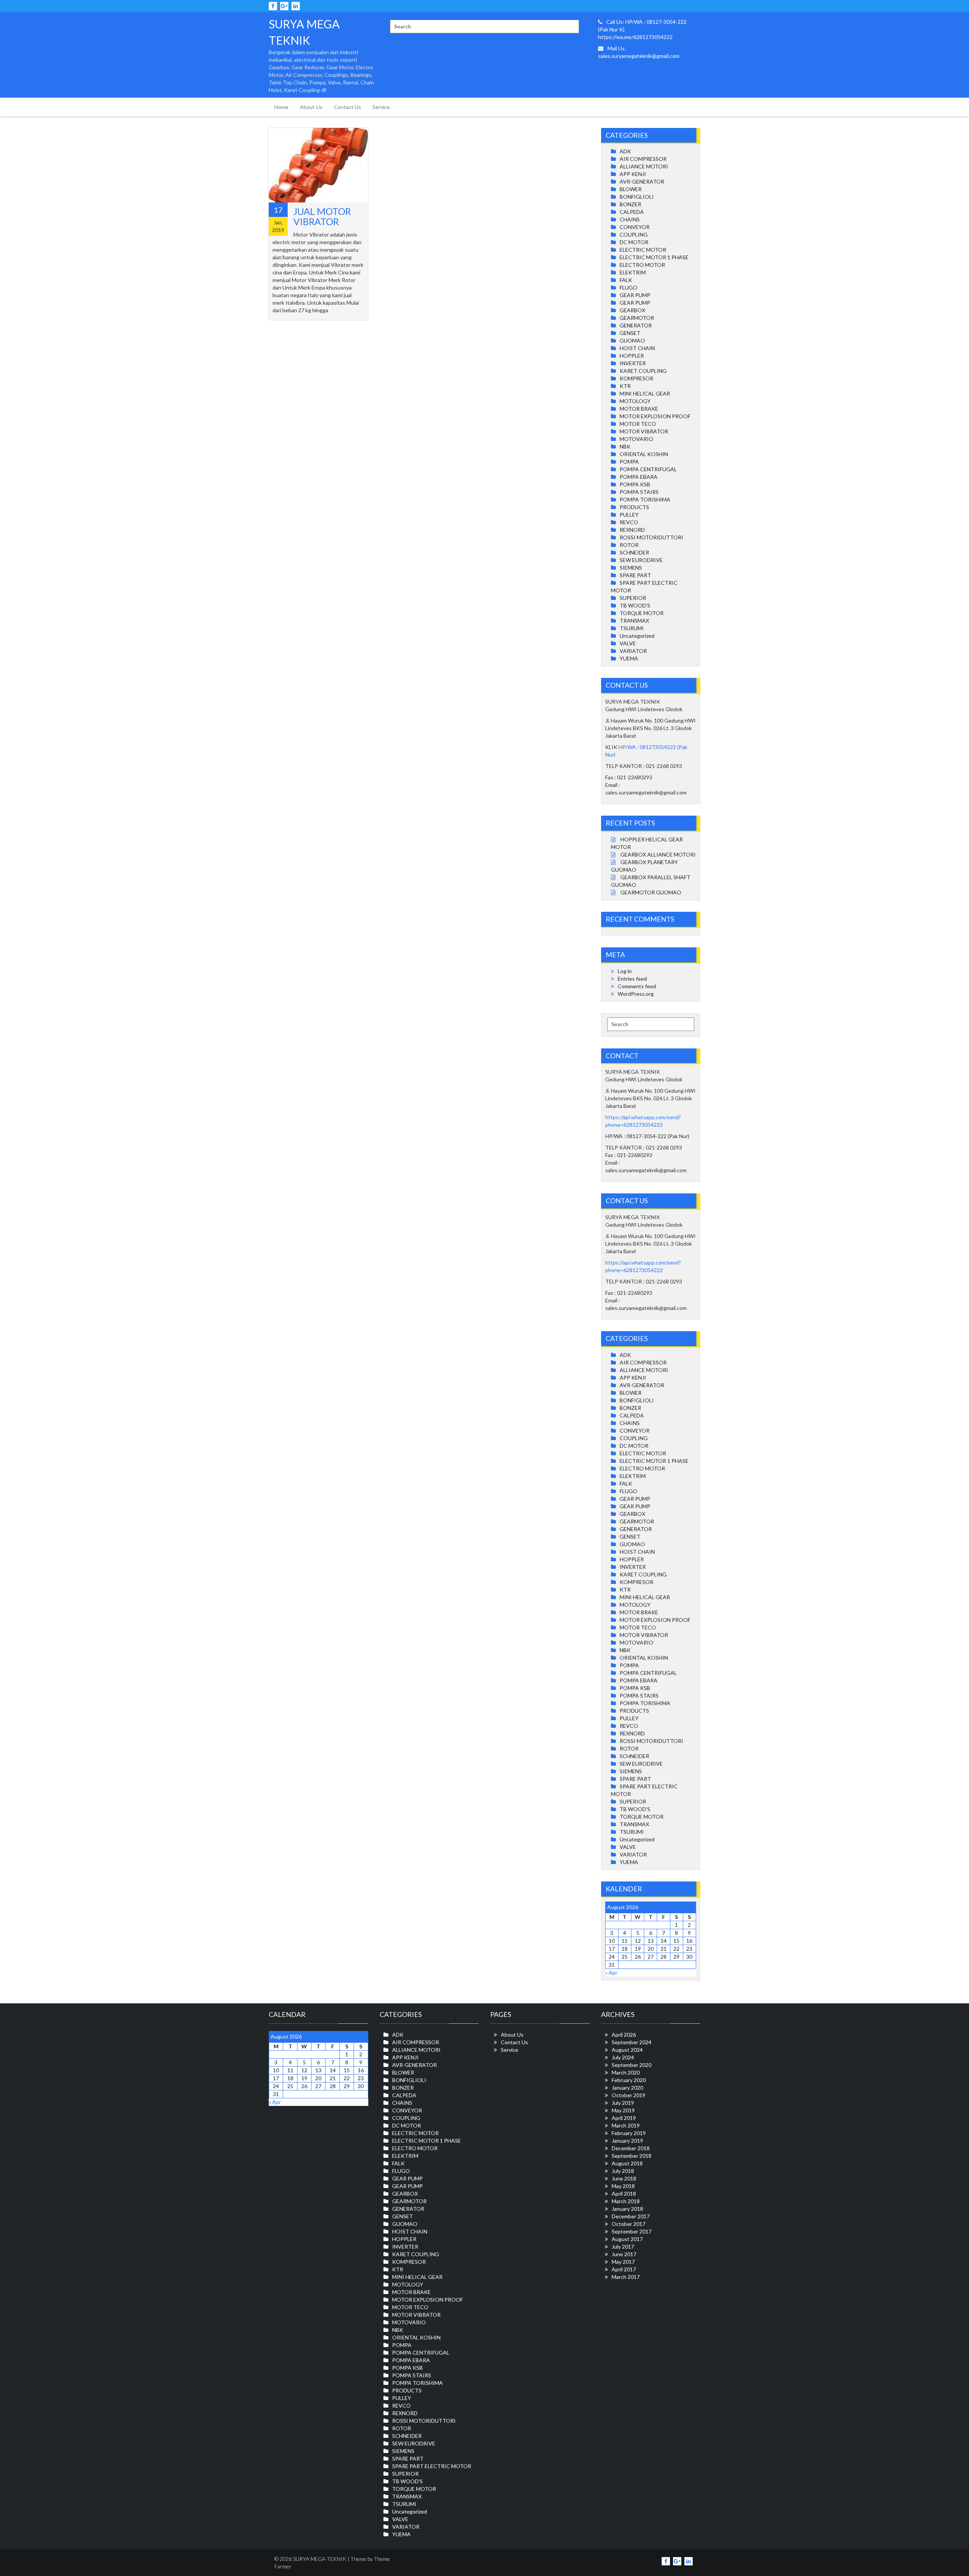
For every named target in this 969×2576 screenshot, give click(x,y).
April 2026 (624, 2035)
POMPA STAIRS (639, 492)
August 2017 (627, 2239)
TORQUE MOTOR (642, 613)
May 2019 (623, 2110)
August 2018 (627, 2163)
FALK (626, 280)
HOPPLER (632, 356)
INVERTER (633, 363)
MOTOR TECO (638, 424)
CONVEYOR (635, 227)
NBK (625, 446)
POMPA (629, 462)
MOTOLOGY (635, 401)
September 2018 (632, 2156)
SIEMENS (631, 568)
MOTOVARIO (636, 439)
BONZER (630, 204)
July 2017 (623, 2247)
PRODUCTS (634, 507)
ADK (625, 151)
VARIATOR (633, 651)
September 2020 (632, 2065)
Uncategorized (637, 636)
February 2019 (629, 2133)
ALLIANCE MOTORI (644, 166)
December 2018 (631, 2148)
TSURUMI (632, 628)
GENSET (630, 333)
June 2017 (624, 2254)
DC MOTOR (634, 242)
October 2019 (629, 2095)
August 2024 (627, 2050)
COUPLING (634, 234)
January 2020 (627, 2088)
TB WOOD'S (635, 605)
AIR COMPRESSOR (643, 159)
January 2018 (627, 2209)
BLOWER (631, 189)
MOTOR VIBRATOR (644, 431)
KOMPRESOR (636, 378)
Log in (625, 971)
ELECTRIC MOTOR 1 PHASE (654, 257)
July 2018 (623, 2171)
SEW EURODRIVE (641, 560)
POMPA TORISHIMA (645, 499)
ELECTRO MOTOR (642, 265)
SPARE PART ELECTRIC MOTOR (432, 2466)
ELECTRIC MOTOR (643, 250)
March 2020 (626, 2072)
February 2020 (629, 2080)
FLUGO (629, 287)
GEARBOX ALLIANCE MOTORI (658, 854)
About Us (311, 107)
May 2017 (623, 2262)
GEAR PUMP (635, 295)
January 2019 (627, 2141)
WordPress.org (636, 994)
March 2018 (626, 2201)
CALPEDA (632, 212)
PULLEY (629, 515)
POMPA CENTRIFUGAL (648, 469)
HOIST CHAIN (637, 348)
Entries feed (632, 979)
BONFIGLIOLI (637, 197)
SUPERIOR (633, 598)
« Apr (611, 1972)
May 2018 (623, 2186)
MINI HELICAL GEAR (645, 393)
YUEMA (629, 658)
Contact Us (347, 107)
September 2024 (632, 2042)
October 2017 (629, 2224)
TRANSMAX (634, 621)
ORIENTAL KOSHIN (644, 454)
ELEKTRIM (633, 272)
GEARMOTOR (637, 318)
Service (381, 107)
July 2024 (623, 2057)
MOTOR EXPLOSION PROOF (655, 416)
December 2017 (631, 2216)
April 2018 (624, 2194)
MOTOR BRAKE (639, 409)
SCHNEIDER (634, 552)
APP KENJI (633, 174)
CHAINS (630, 219)
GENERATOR (636, 325)
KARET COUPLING (643, 371)
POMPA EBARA (639, 477)
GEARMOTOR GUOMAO (651, 892)
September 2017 (632, 2231)
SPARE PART (635, 575)
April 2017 (624, 2269)
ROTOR (629, 545)
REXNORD (632, 530)
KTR (625, 386)
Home (281, 107)
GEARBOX (632, 310)
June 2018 (624, 2178)
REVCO (629, 522)
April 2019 (624, 2118)
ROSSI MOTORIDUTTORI (651, 537)
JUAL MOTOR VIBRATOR (322, 216)
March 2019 (626, 2125)
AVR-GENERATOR (642, 181)
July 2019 (623, 2103)
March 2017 (626, 2277)
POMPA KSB (635, 484)
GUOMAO (632, 340)
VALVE (628, 643)
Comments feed (637, 986)
